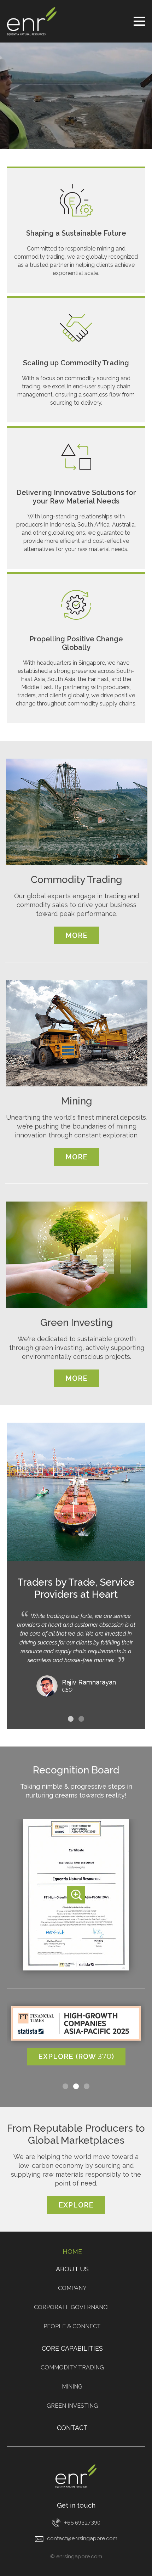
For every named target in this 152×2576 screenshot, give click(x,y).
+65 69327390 (82, 2523)
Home (72, 2252)
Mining (72, 2387)
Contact (72, 2428)
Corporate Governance (72, 2307)
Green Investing (72, 2406)
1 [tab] (71, 1719)
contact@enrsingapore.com (82, 2538)
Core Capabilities (72, 2348)
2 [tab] (81, 1719)
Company (72, 2288)
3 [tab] (87, 2086)
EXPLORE (76, 2205)
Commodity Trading (72, 2367)
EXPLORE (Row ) (76, 2057)
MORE (77, 935)
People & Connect (72, 2326)
